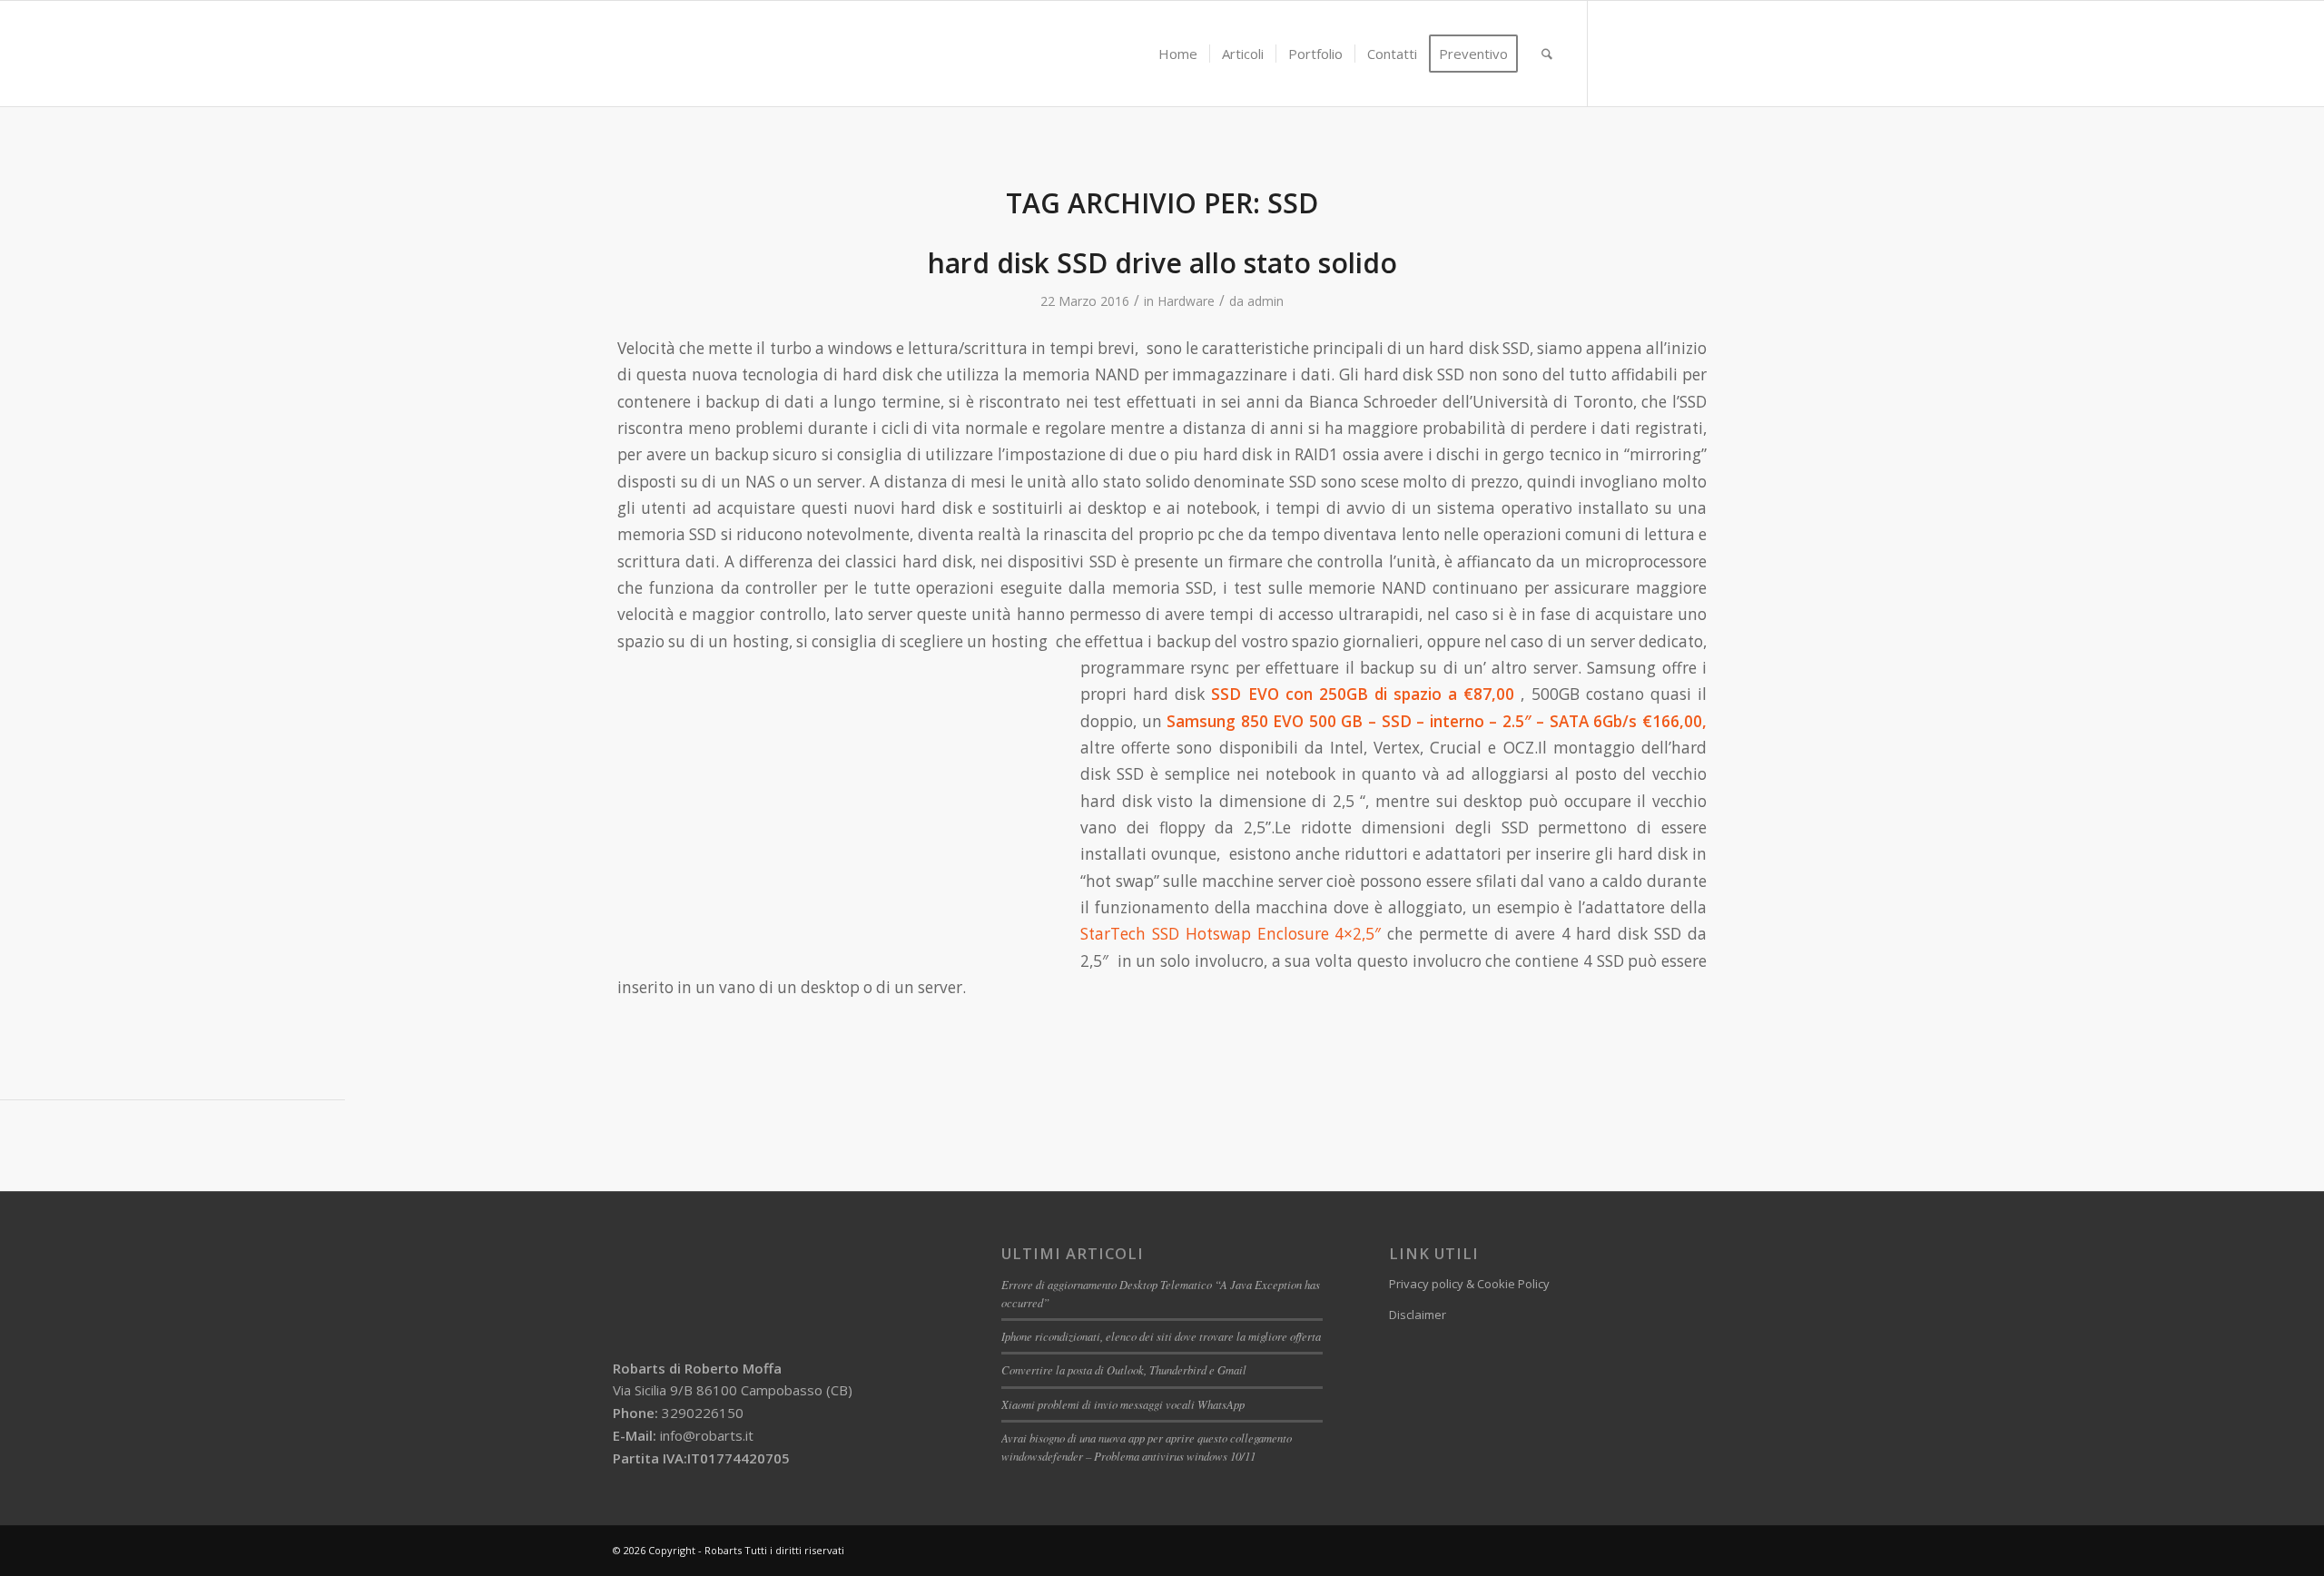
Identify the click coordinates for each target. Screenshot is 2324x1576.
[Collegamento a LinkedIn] (1643, 53)
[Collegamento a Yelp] (1698, 53)
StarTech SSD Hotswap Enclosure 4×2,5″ (1231, 934)
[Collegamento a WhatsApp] (1670, 53)
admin (1265, 301)
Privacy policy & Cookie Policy (1469, 1284)
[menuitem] (1178, 54)
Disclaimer (1418, 1315)
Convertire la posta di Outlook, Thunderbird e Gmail (1124, 1369)
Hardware (1186, 301)
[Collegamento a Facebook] (1616, 53)
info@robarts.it (707, 1435)
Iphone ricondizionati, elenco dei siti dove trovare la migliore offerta (1161, 1336)
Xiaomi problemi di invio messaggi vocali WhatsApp (1123, 1404)
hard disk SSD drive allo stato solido (1162, 263)
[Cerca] (1547, 54)
